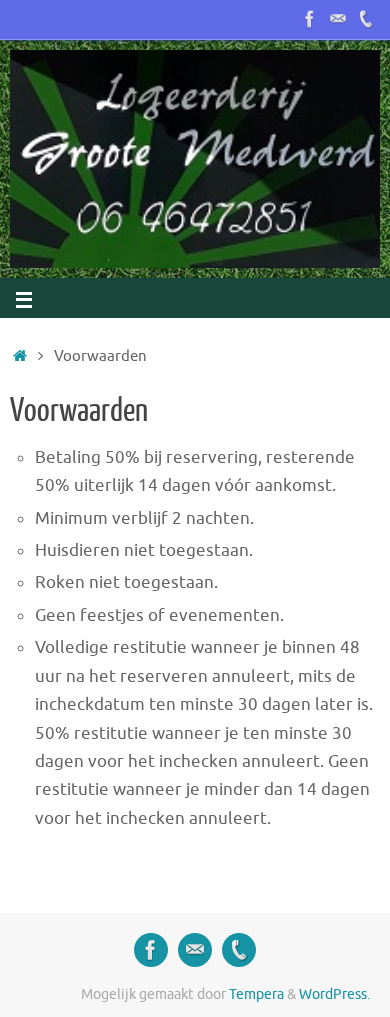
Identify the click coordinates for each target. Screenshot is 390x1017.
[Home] (20, 356)
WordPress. (334, 994)
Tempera (256, 994)
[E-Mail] (338, 19)
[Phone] (366, 19)
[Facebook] (310, 19)
